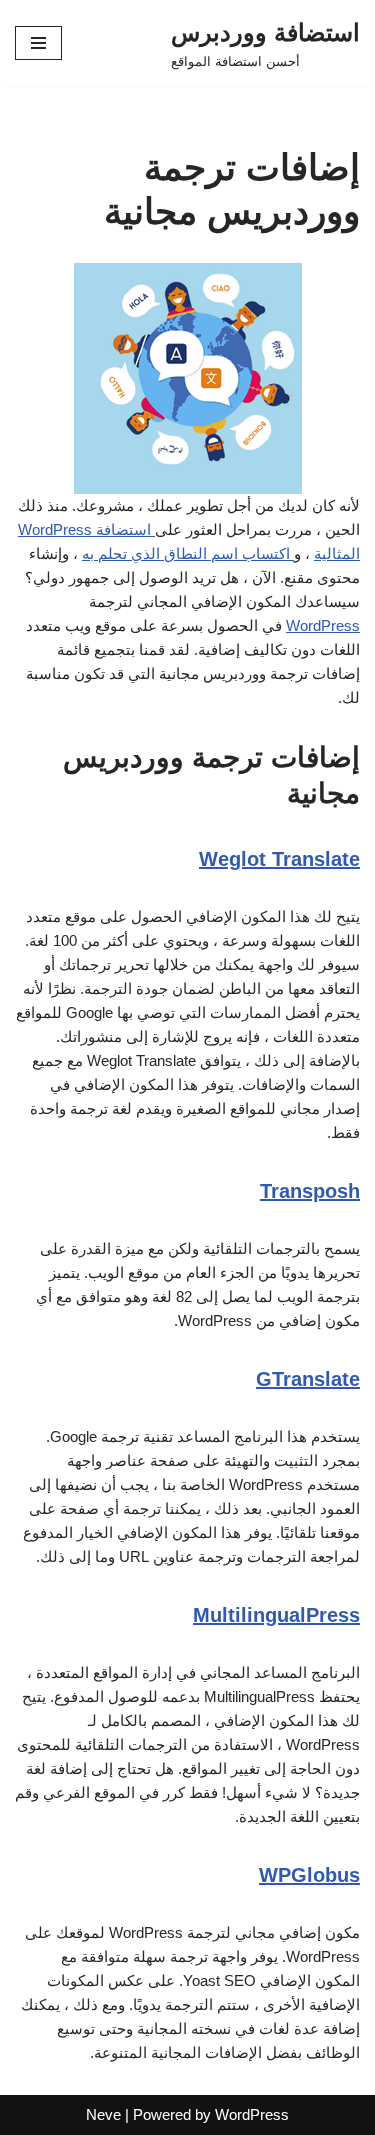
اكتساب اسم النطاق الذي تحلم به (188, 553)
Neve (103, 2114)
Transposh (310, 1191)
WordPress (323, 625)
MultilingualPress (276, 1615)
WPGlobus (309, 1875)
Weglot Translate (279, 859)
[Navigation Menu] (38, 43)
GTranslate (308, 1379)
